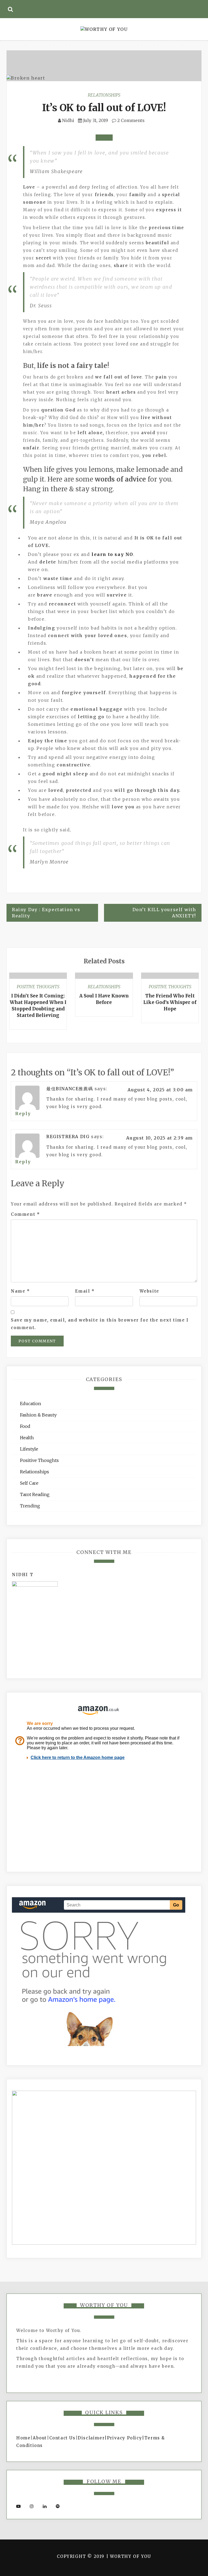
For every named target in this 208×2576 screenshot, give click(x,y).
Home (23, 2438)
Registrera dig (68, 1137)
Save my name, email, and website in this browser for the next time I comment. (100, 1324)
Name (20, 1291)
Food (25, 1426)
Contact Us (62, 2438)
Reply (23, 1114)
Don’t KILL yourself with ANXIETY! (164, 913)
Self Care (29, 1483)
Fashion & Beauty (38, 1415)
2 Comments (130, 120)
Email (85, 1291)
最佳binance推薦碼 (70, 1089)
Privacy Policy (124, 2438)
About (40, 2438)
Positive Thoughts (38, 987)
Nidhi (68, 120)
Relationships (104, 95)
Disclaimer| (92, 2438)
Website (149, 1291)
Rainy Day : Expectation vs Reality (46, 913)
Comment (25, 1214)
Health (27, 1438)
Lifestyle (29, 1449)
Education (31, 1404)
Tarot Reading (35, 1494)
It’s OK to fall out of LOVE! (104, 108)
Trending (30, 1506)
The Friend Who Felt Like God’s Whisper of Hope (170, 1002)
